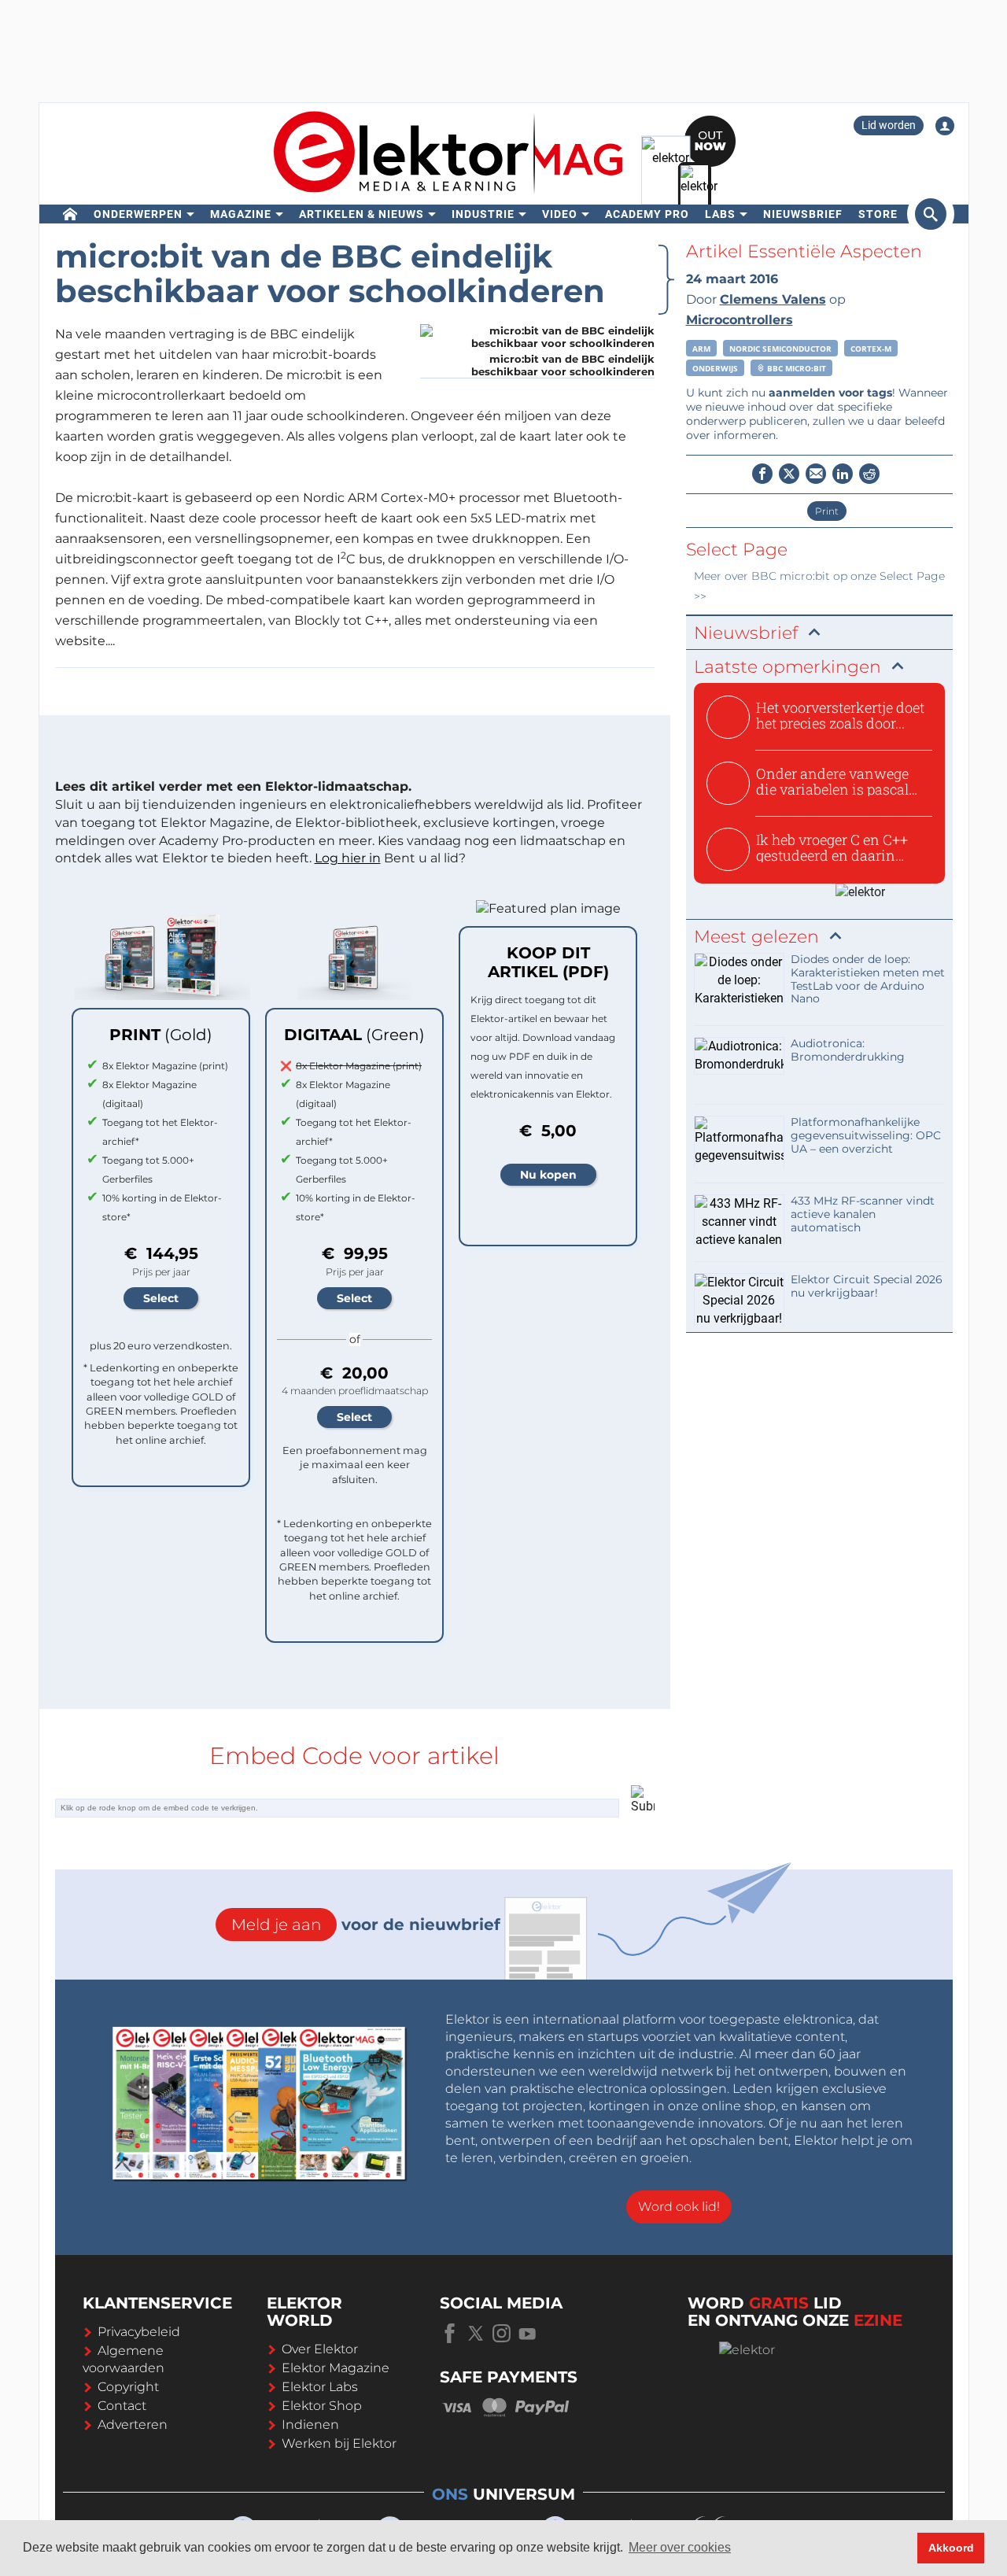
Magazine (241, 214)
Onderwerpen (138, 214)
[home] (70, 214)
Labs (720, 214)
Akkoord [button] (951, 2548)
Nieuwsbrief (803, 214)
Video (560, 214)
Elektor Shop (322, 2406)
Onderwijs (715, 368)
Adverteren (133, 2425)
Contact (122, 2406)
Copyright (128, 2387)
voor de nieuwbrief (366, 1925)
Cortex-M (871, 349)
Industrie (483, 214)
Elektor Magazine (336, 2368)
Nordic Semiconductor (780, 349)
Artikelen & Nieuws (361, 214)
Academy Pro (647, 214)
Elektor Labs (320, 2387)
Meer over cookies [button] (680, 2547)
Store (878, 214)
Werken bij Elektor (339, 2443)
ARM (701, 349)
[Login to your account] (945, 126)
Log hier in (348, 858)
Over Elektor (320, 2349)
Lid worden (889, 125)
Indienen (310, 2425)
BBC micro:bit (795, 368)
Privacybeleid (139, 2332)
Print (827, 511)
